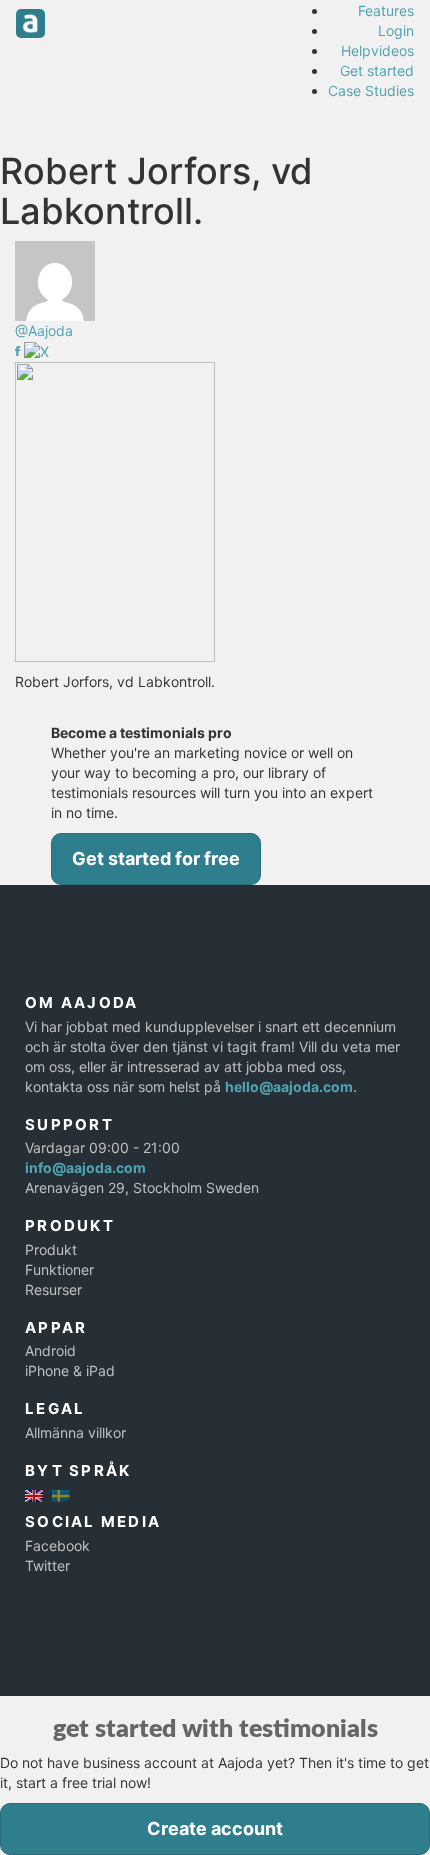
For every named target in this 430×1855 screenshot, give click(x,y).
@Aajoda (44, 330)
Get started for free (156, 858)
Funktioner (59, 1269)
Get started (377, 70)
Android (50, 1350)
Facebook (57, 1545)
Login (396, 30)
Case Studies (371, 90)
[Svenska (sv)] (61, 1493)
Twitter (47, 1565)
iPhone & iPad (70, 1370)
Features (386, 10)
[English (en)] (34, 1493)
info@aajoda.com (85, 1167)
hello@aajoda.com (289, 1086)
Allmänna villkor (75, 1432)
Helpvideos (377, 50)
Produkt (51, 1249)
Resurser (53, 1289)
